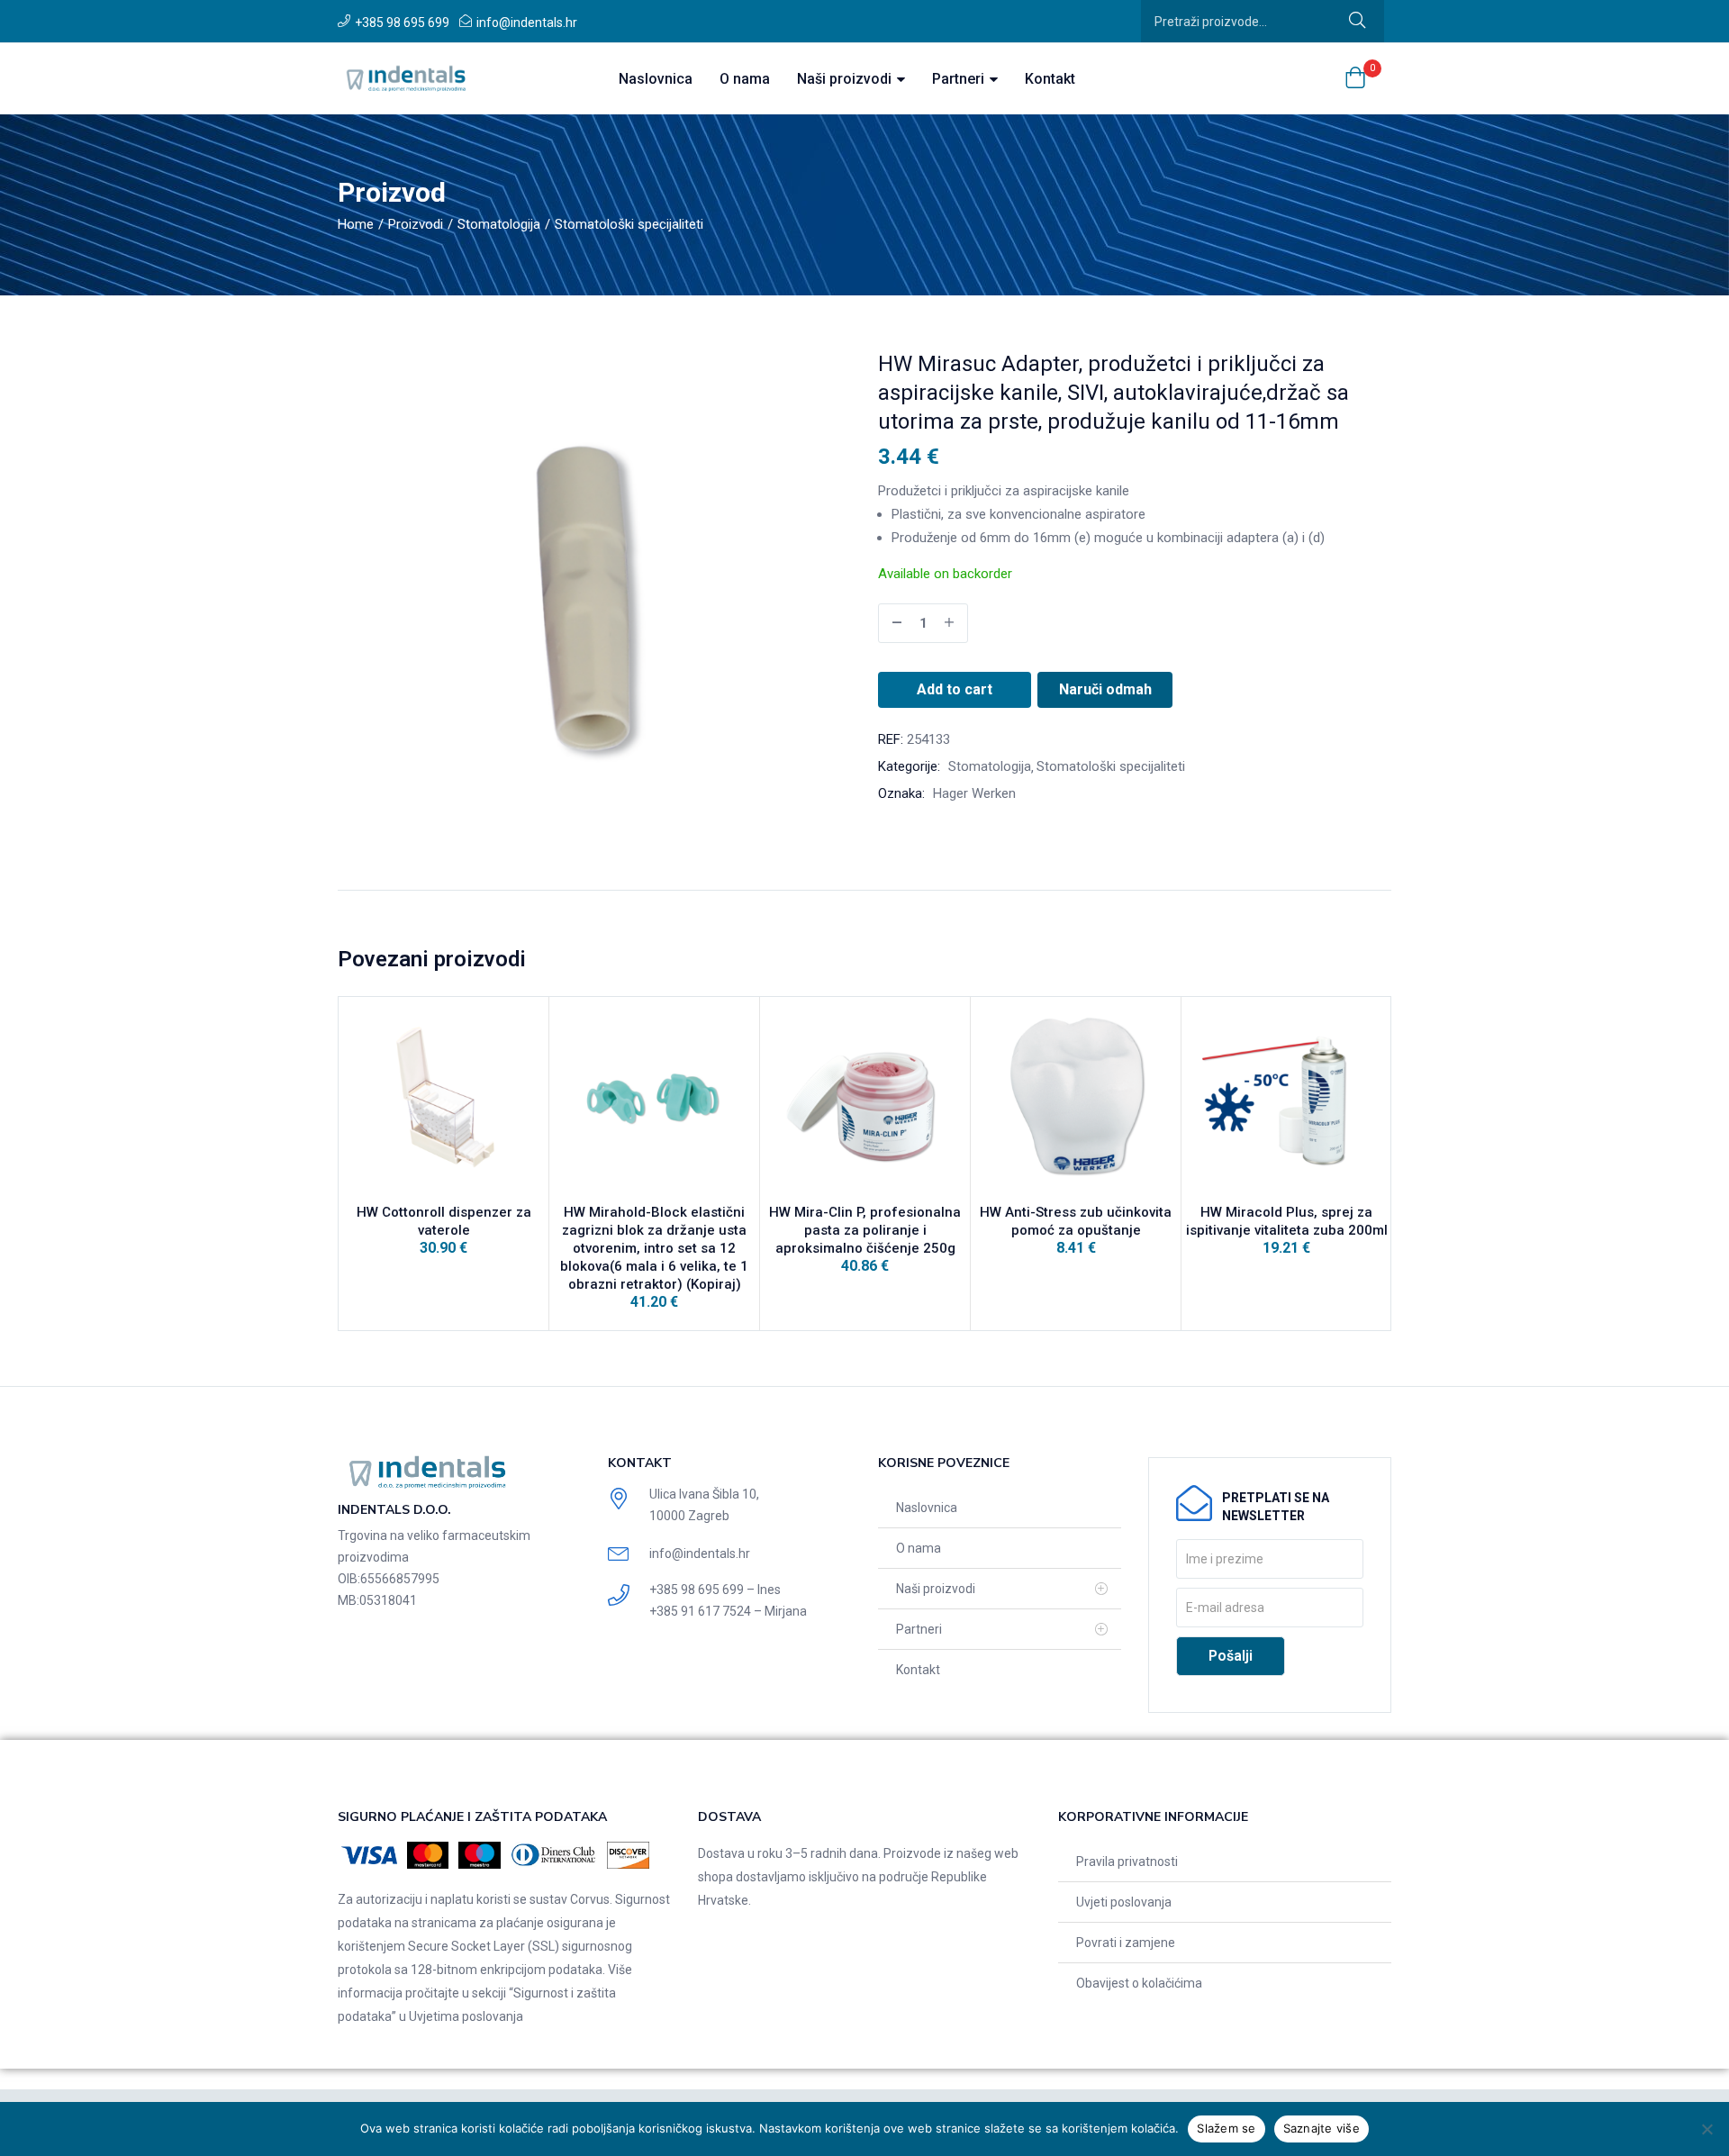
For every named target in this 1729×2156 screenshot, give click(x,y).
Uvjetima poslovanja (466, 2016)
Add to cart (955, 689)
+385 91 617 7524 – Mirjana (728, 1611)
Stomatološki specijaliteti (629, 224)
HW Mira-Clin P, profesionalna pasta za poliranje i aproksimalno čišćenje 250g (865, 1230)
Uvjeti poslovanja (1124, 1902)
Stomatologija (499, 224)
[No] (1706, 2129)
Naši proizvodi (846, 79)
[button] (1355, 79)
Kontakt (1050, 79)
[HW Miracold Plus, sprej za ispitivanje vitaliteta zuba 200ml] (1286, 1102)
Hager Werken (974, 793)
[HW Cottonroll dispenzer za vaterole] (444, 1102)
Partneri (960, 79)
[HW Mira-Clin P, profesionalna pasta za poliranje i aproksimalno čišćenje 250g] (865, 1102)
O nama (745, 79)
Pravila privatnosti (1127, 1862)
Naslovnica (656, 79)
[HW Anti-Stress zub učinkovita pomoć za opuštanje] (1076, 1102)
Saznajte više (1322, 2128)
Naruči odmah (1105, 689)
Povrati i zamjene (1126, 1943)
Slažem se (1226, 2128)
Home (356, 224)
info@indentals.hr (527, 23)
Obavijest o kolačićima (1139, 1983)
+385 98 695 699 (402, 23)
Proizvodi (416, 224)
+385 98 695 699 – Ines (715, 1590)
